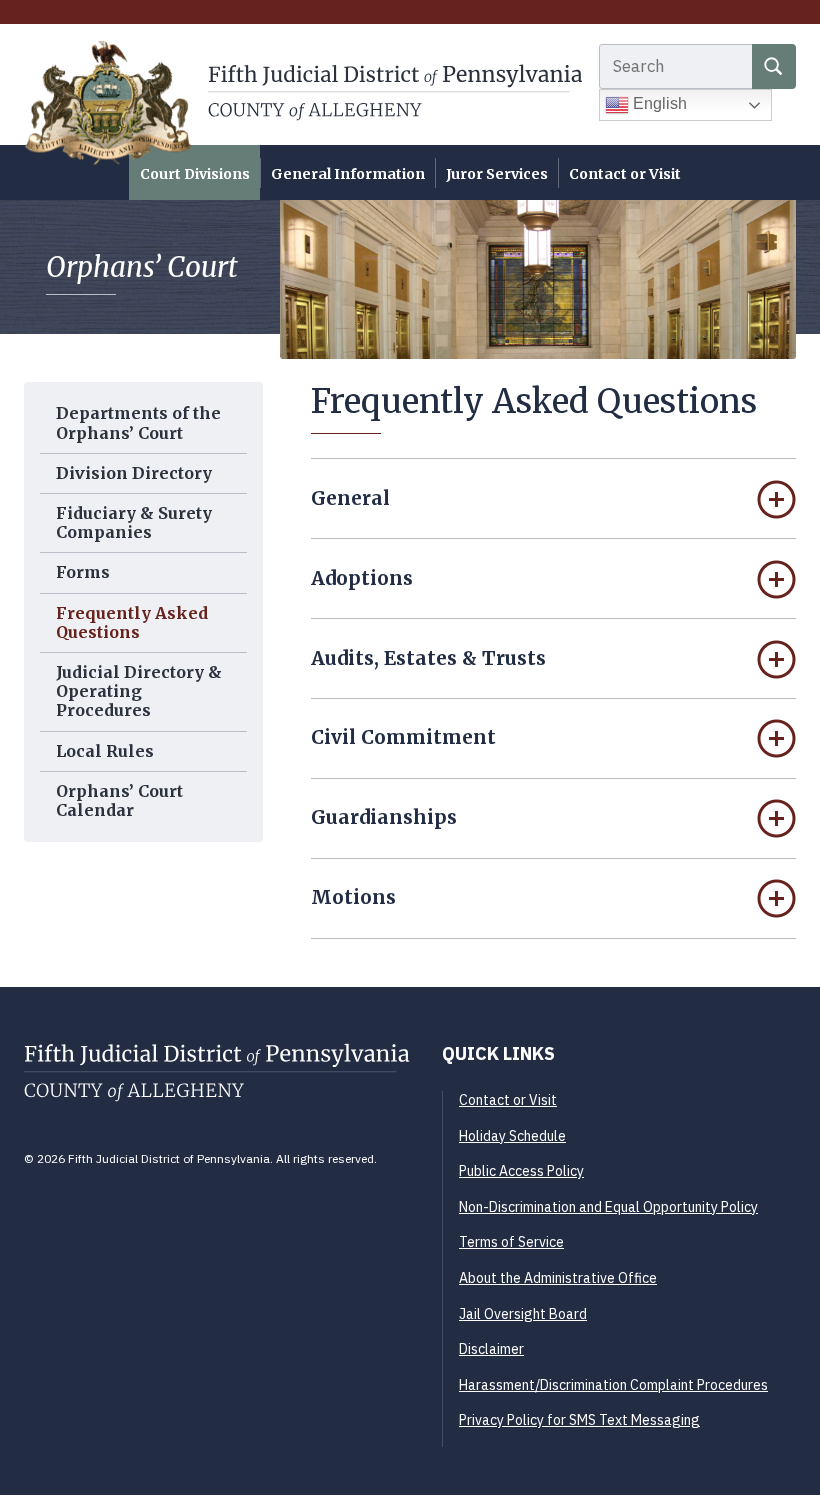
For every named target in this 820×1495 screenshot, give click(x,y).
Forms (83, 572)
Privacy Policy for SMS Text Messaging (579, 1420)
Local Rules (105, 751)
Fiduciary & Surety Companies (134, 522)
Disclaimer (491, 1349)
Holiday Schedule (512, 1136)
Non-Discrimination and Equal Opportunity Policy (608, 1207)
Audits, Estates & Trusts (428, 658)
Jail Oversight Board (523, 1314)
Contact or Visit (625, 174)
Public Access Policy (521, 1171)
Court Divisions (195, 174)
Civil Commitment (403, 737)
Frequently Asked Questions (132, 622)
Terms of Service (511, 1242)
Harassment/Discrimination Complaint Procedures (613, 1385)
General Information (348, 174)
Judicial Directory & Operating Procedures (139, 691)
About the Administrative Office (558, 1278)
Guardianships (384, 817)
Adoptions (362, 578)
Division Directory (134, 473)
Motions (353, 897)
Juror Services (497, 174)
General (350, 498)
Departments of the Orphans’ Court (138, 422)
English (658, 103)
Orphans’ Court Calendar (119, 800)
